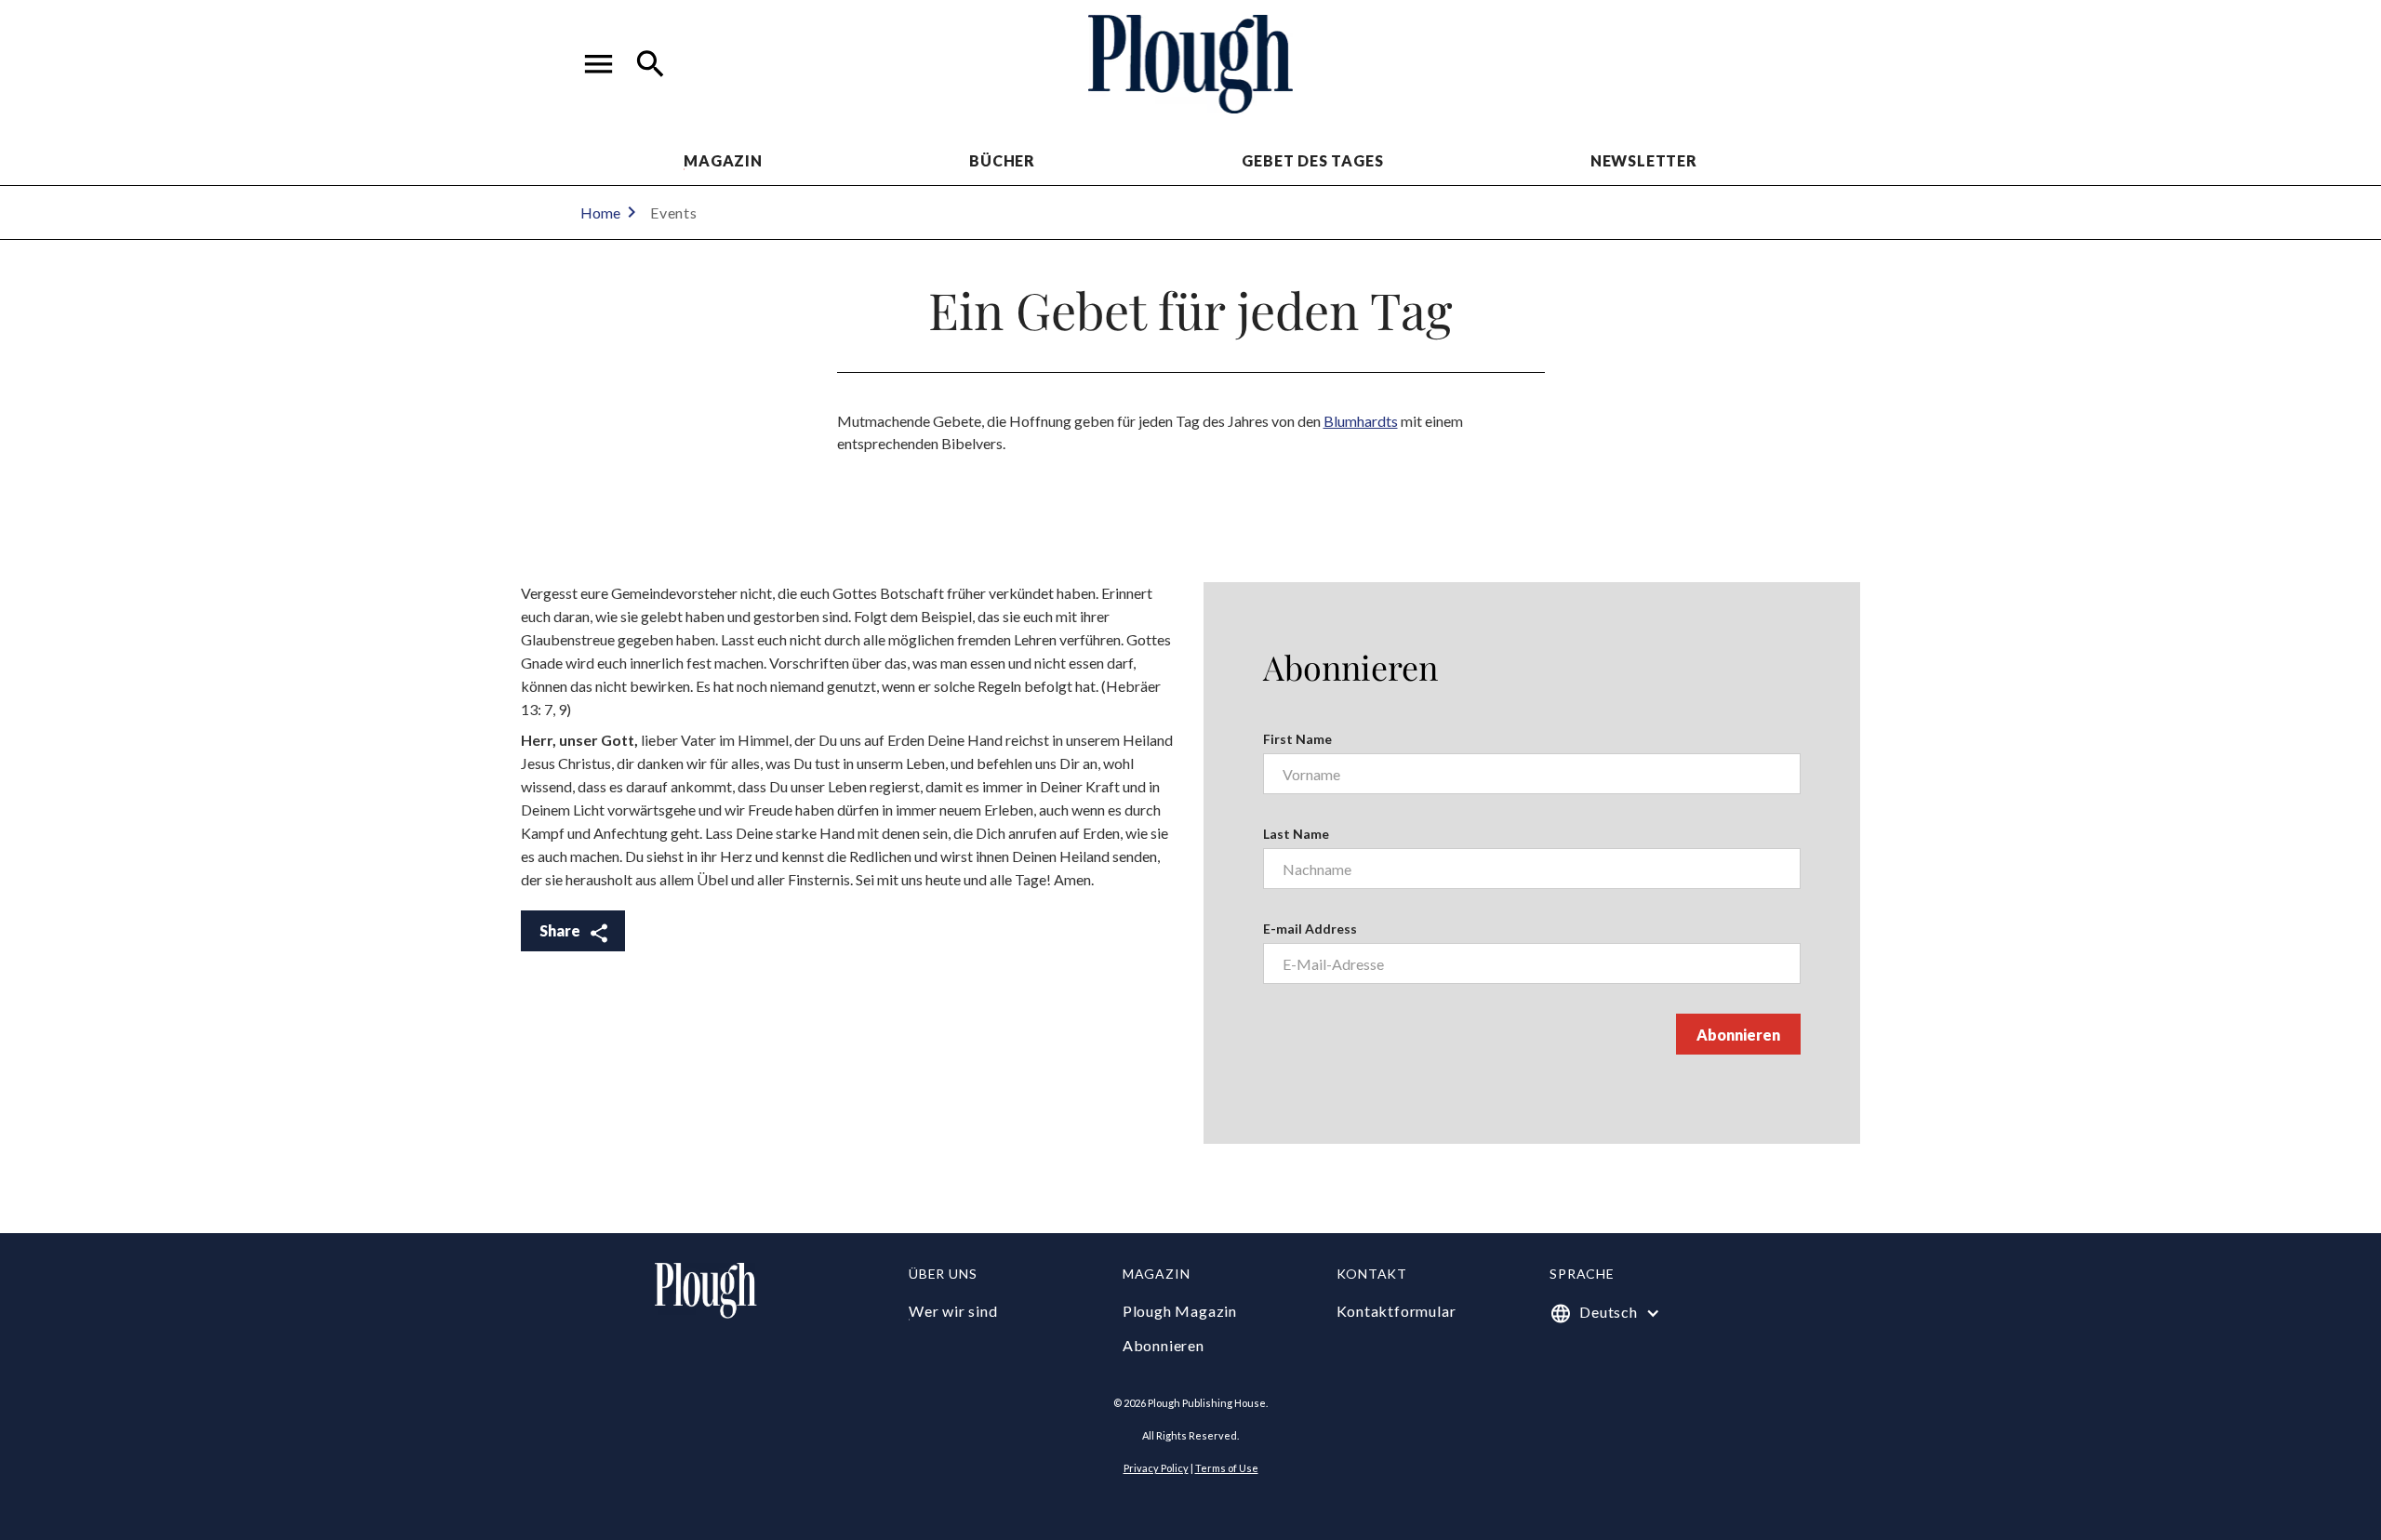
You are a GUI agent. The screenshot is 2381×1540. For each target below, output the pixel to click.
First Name (1297, 739)
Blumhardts (1361, 421)
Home (600, 212)
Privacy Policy (1156, 1468)
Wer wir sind (953, 1311)
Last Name (1296, 834)
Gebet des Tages (1312, 160)
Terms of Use (1227, 1468)
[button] (599, 64)
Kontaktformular (1397, 1311)
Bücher (1002, 160)
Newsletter (1644, 160)
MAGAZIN (723, 160)
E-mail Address (1310, 929)
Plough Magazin (1180, 1311)
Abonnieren (1164, 1345)
